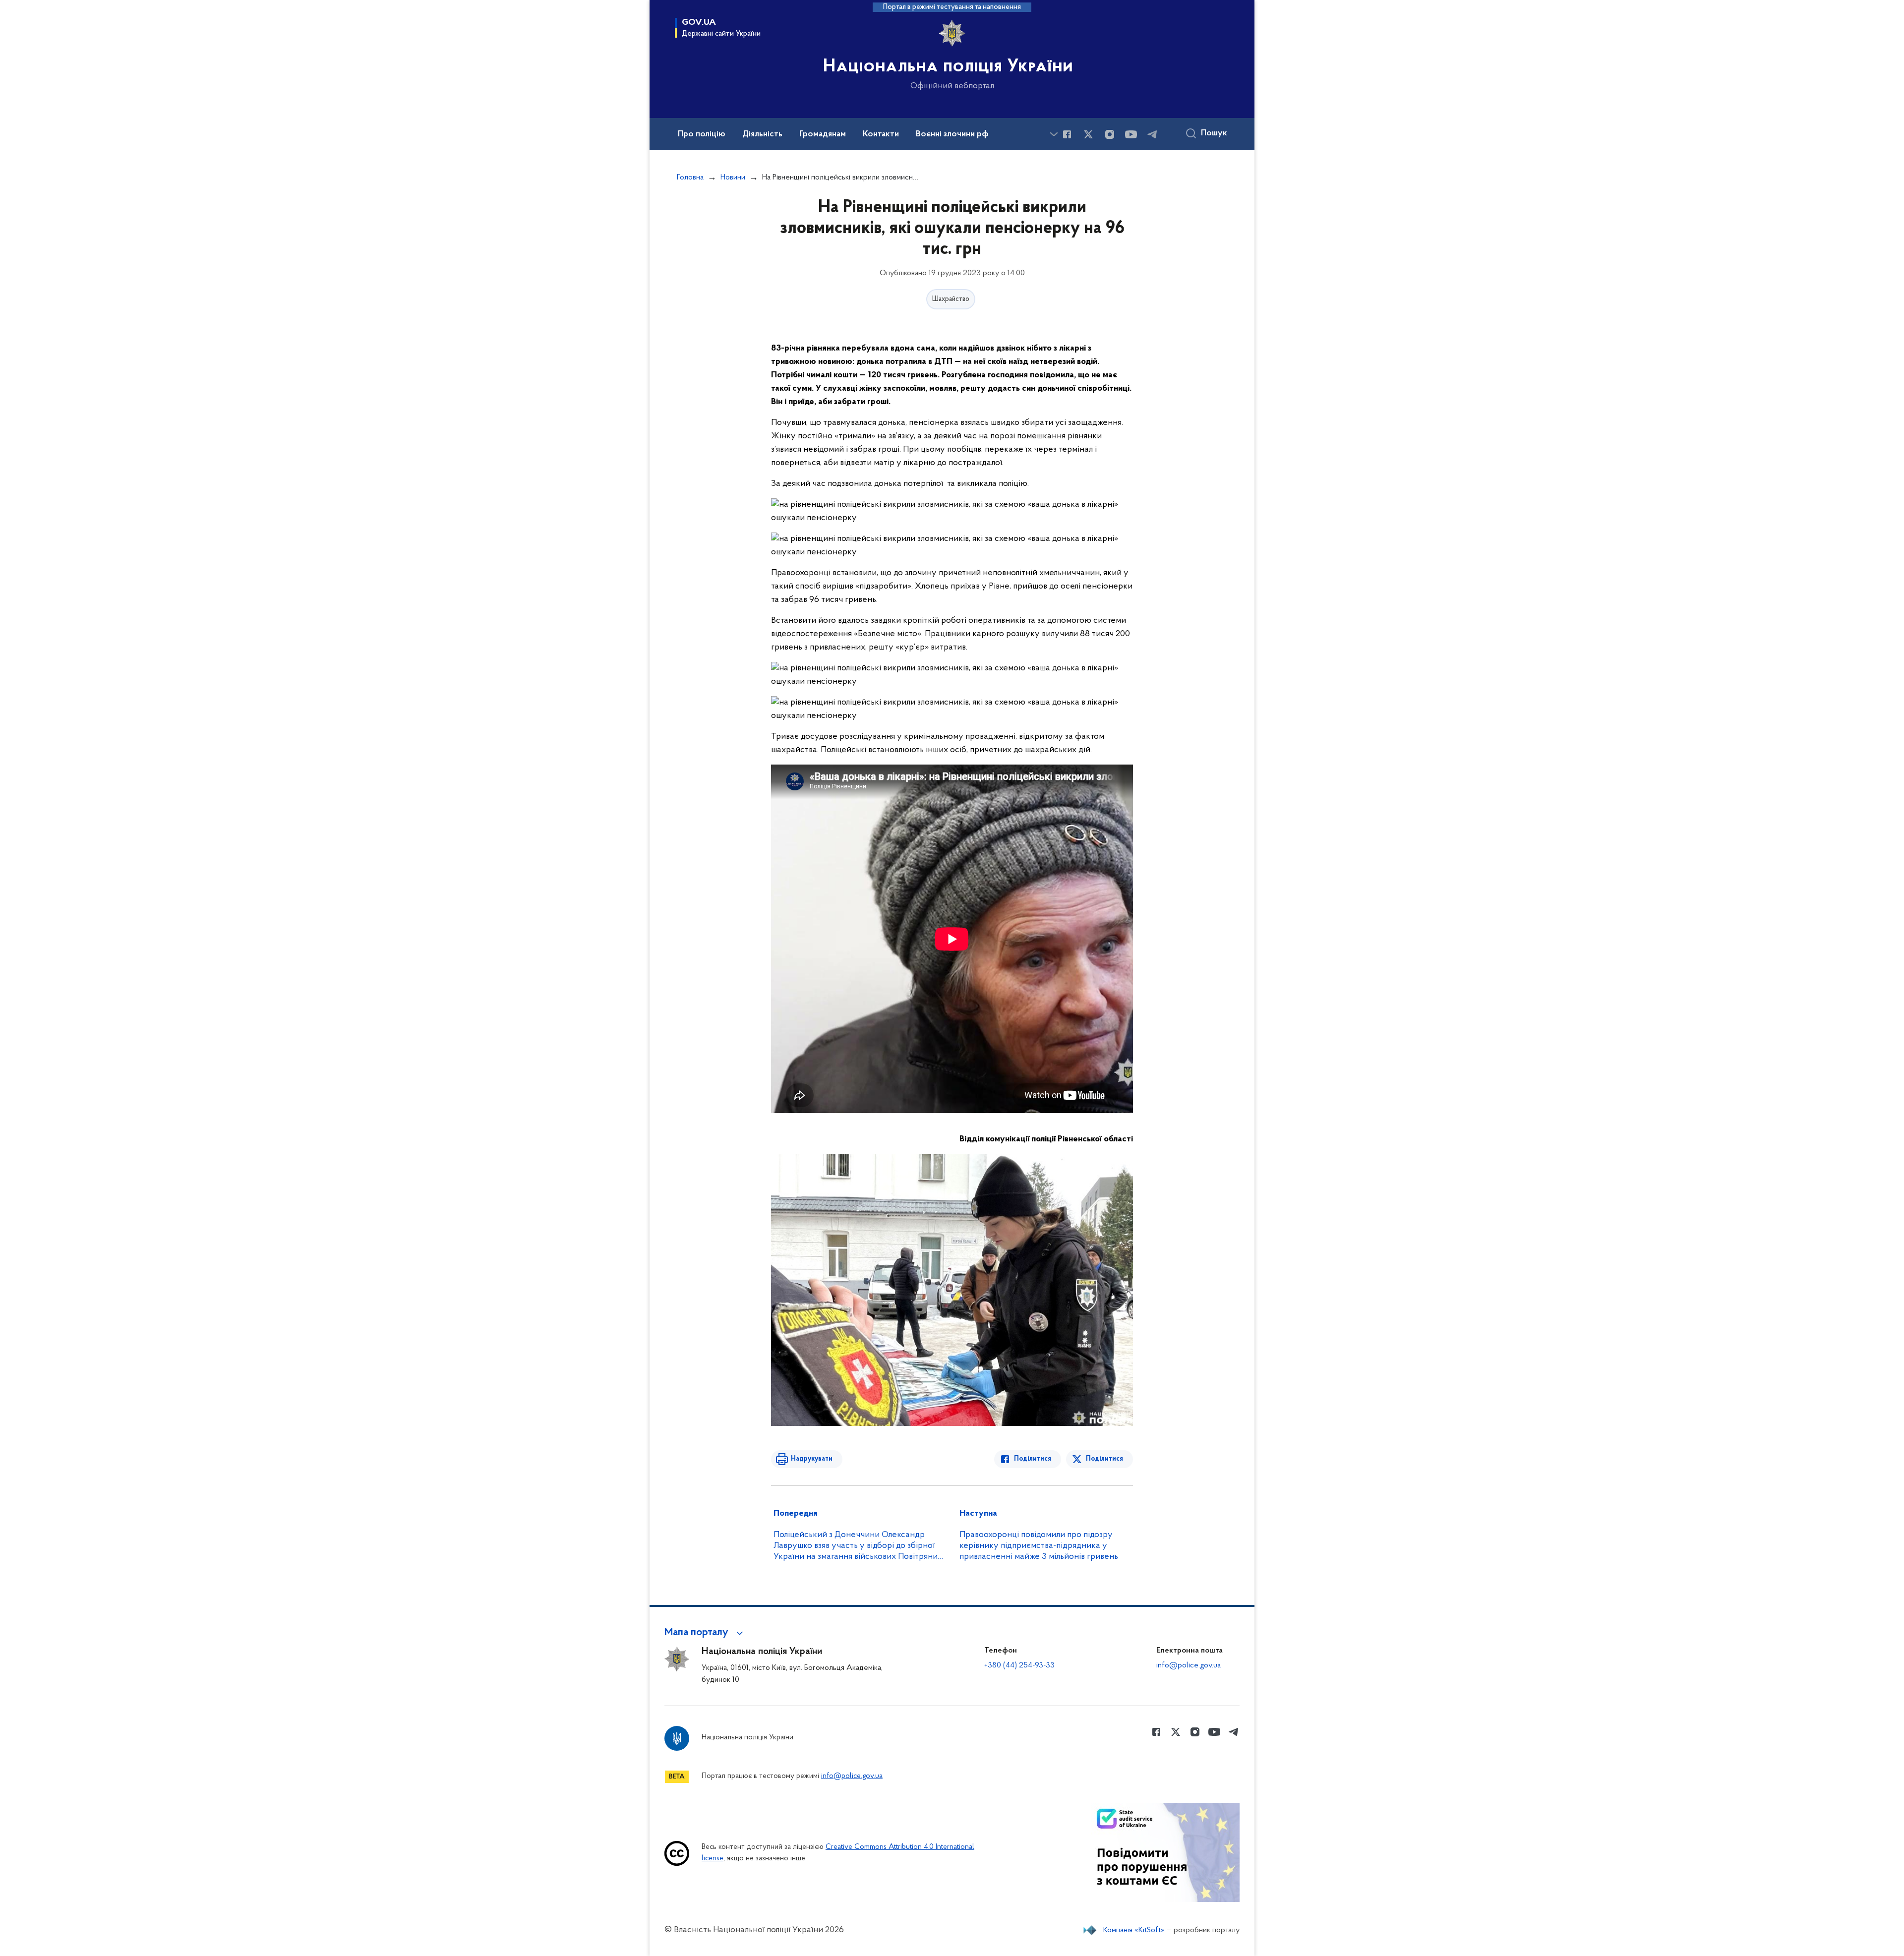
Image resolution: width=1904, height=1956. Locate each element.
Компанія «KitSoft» (1134, 1930)
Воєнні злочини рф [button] (952, 134)
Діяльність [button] (762, 134)
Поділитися (1033, 1459)
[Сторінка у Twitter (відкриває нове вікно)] (1088, 134)
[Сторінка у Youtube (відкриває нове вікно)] (1131, 134)
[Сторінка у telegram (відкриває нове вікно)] (1152, 134)
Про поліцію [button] (702, 134)
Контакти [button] (881, 134)
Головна (690, 178)
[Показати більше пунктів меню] (1054, 134)
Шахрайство (951, 299)
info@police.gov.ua (1189, 1665)
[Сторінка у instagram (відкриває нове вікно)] (1110, 134)
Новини (733, 178)
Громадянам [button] (823, 134)
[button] (705, 1633)
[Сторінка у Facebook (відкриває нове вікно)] (1067, 134)
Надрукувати (812, 1459)
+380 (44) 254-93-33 (1019, 1665)
